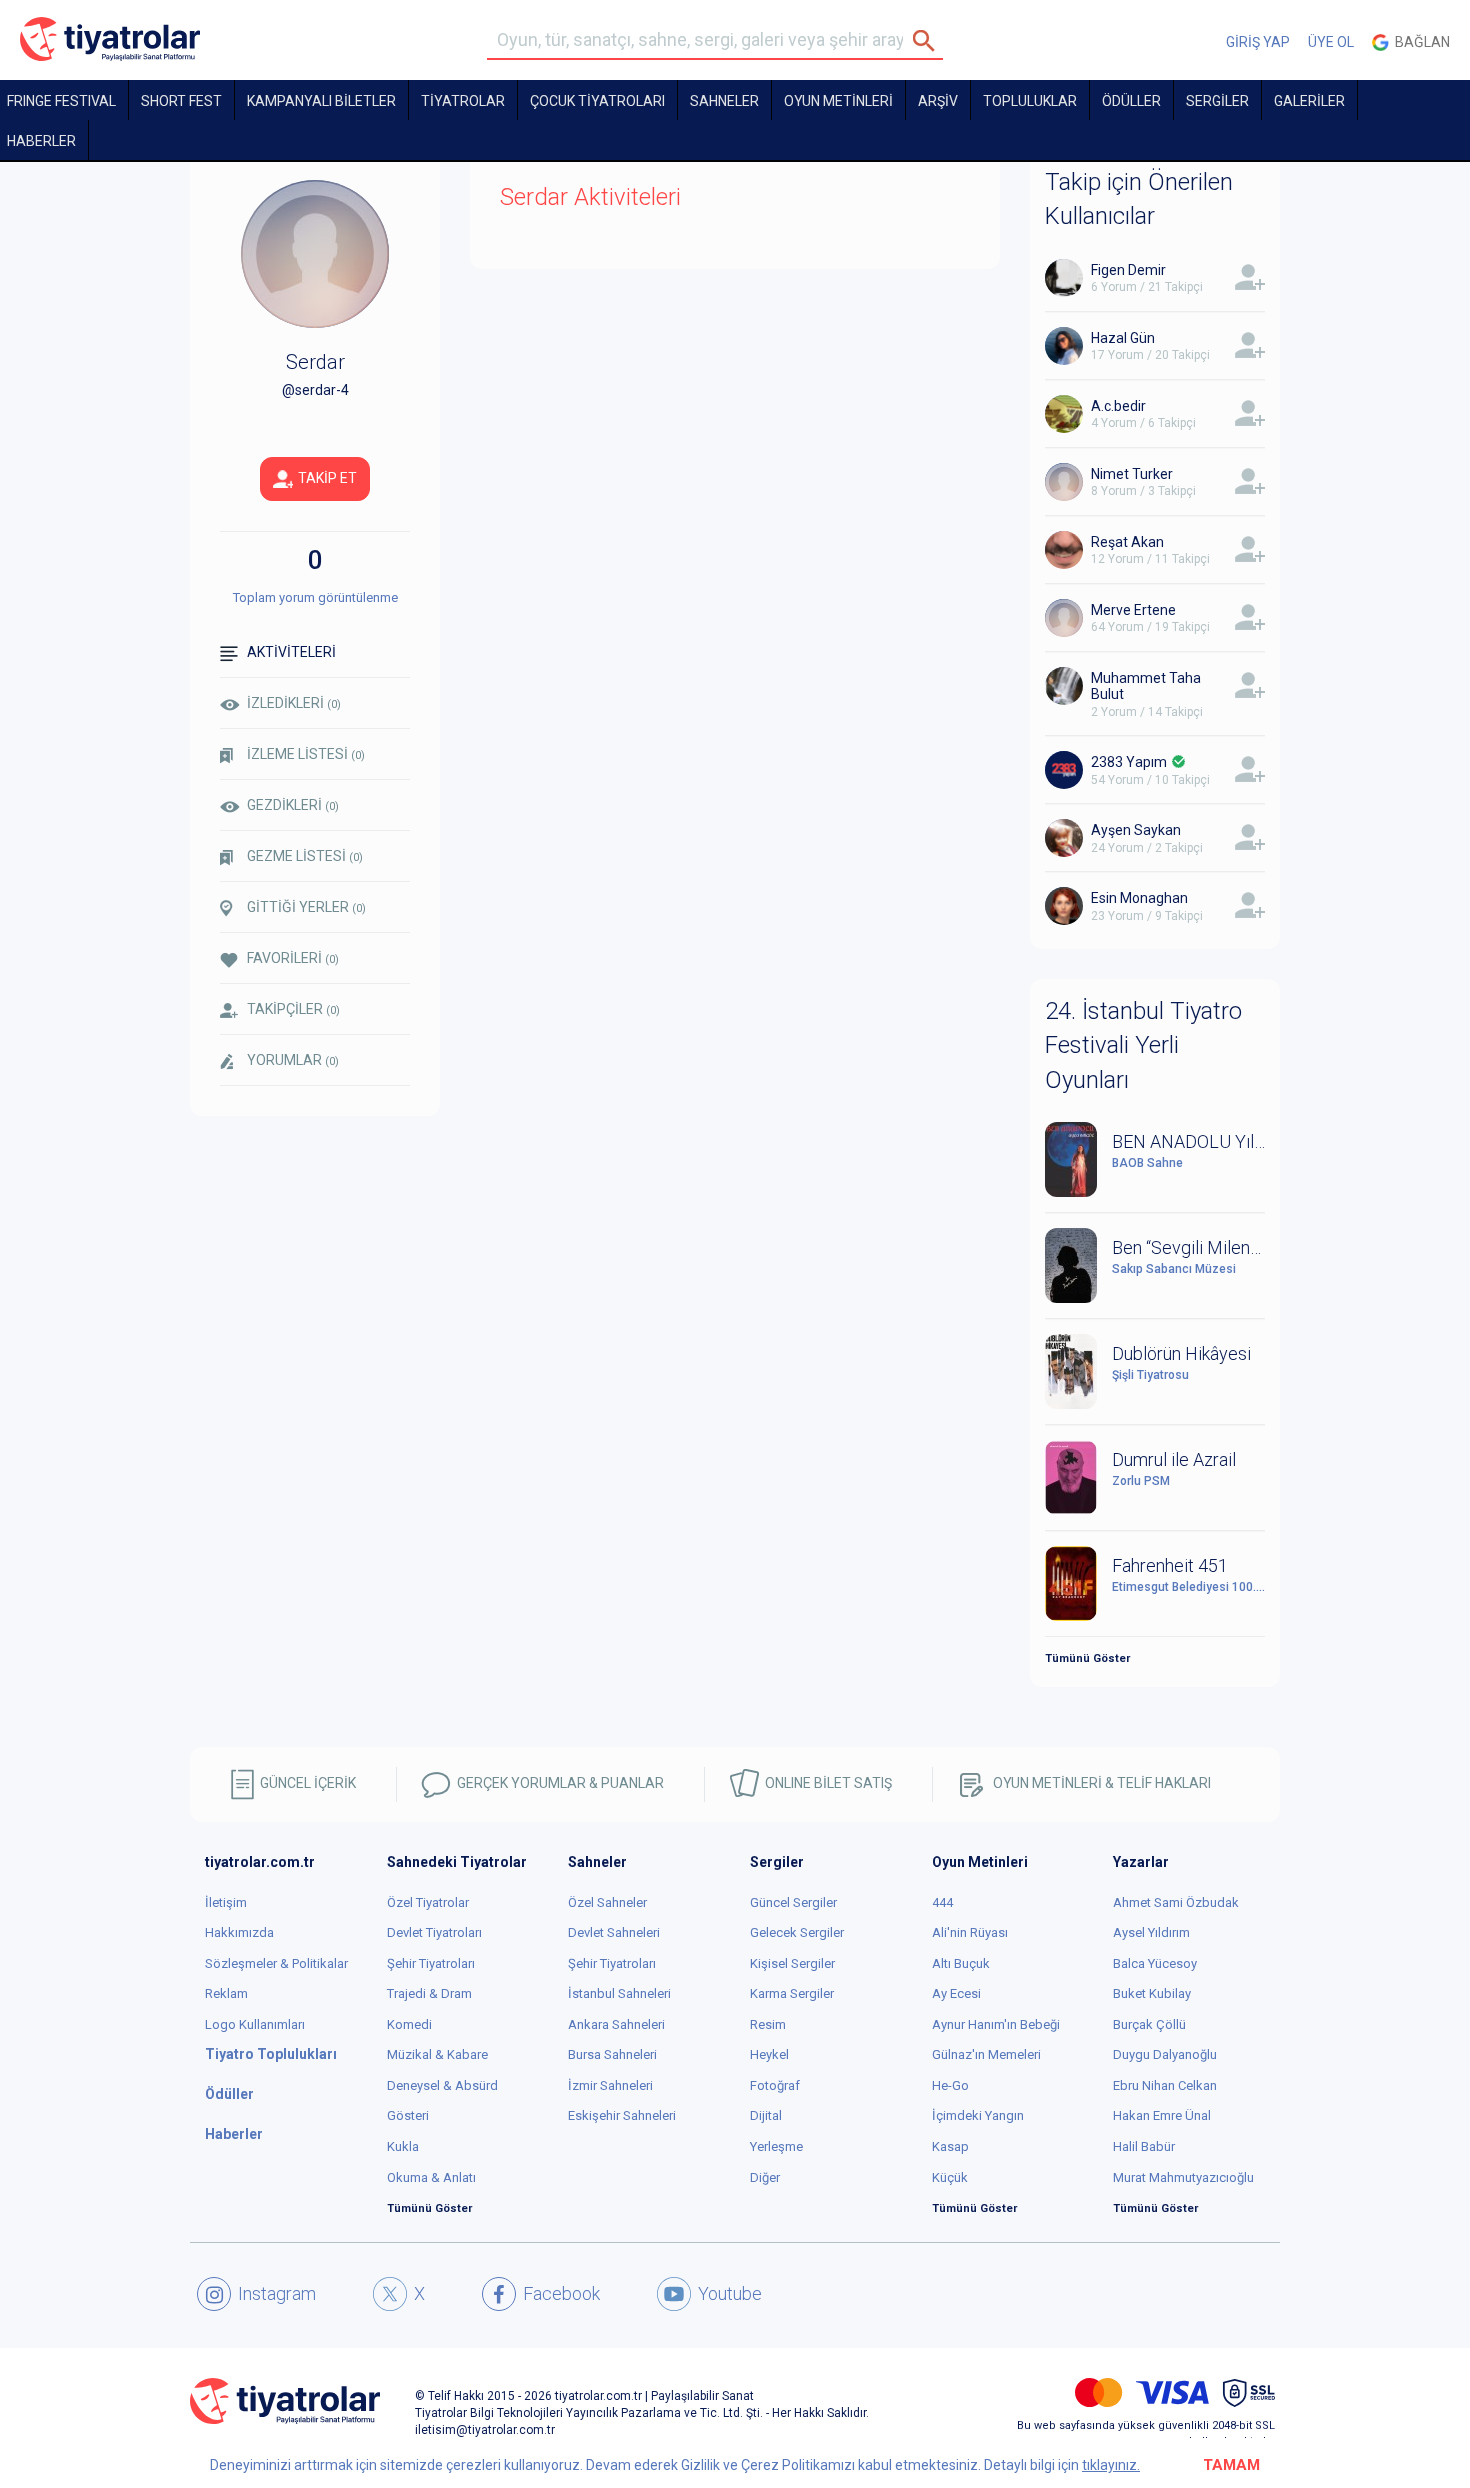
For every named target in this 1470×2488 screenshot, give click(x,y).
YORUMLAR (293, 1060)
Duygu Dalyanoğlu (1165, 2054)
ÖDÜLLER (1131, 101)
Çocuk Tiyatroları (597, 101)
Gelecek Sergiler (797, 1932)
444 (942, 1902)
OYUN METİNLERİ (838, 101)
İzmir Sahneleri (610, 2085)
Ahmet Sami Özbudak (1176, 1902)
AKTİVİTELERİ (291, 652)
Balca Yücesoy (1155, 1963)
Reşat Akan (1127, 542)
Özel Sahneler (607, 1902)
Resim (768, 2024)
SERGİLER (1217, 101)
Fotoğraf (775, 2085)
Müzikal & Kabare (437, 2054)
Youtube (730, 2293)
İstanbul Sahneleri (619, 1993)
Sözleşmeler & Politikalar (276, 1963)
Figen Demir (1128, 270)
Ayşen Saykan (1136, 830)
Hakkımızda (239, 1932)
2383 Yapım (1129, 762)
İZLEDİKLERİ (294, 703)
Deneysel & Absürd (442, 2085)
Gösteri (408, 2115)
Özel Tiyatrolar (428, 1902)
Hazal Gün (1123, 338)
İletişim (226, 1902)
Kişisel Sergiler (792, 1963)
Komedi (409, 2024)
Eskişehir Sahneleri (622, 2115)
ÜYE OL (1331, 42)
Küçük (950, 2177)
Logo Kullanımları (255, 2024)
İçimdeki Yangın (978, 2115)
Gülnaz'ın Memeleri (986, 2054)
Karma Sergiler (792, 1993)
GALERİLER (1309, 101)
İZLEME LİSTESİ (306, 754)
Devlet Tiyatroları (434, 1932)
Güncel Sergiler (793, 1902)
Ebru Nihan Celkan (1165, 2085)
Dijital (766, 2115)
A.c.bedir (1118, 406)
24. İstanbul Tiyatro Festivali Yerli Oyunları (1143, 1045)
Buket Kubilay (1152, 1993)
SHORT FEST (181, 101)
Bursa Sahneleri (612, 2054)
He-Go (950, 2085)
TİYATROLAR (463, 101)
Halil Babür (1144, 2146)
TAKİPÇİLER (293, 1009)
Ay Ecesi (956, 1993)
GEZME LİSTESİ (305, 856)
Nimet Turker (1132, 474)
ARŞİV (938, 101)
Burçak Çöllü (1149, 2024)
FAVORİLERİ (293, 958)
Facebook (561, 2293)
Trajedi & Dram (429, 1993)
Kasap (950, 2146)
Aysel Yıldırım (1151, 1932)
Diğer (765, 2177)
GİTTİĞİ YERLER (306, 907)
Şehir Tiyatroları (431, 1963)
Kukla (403, 2146)
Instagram (277, 2293)
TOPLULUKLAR (1030, 101)
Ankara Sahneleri (616, 2024)
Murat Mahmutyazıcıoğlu (1183, 2177)
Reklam (226, 1993)
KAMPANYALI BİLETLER (321, 101)
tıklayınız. (1111, 2465)
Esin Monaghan (1139, 898)
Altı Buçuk (961, 1963)
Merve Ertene (1133, 610)
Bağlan (1419, 42)
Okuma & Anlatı (431, 2177)
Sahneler (724, 101)
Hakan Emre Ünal (1162, 2115)
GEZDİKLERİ (293, 805)
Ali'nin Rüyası (970, 1932)
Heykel (769, 2054)
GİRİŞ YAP (1258, 42)
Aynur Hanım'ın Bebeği (996, 2024)
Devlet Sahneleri (614, 1932)
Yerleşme (776, 2146)
